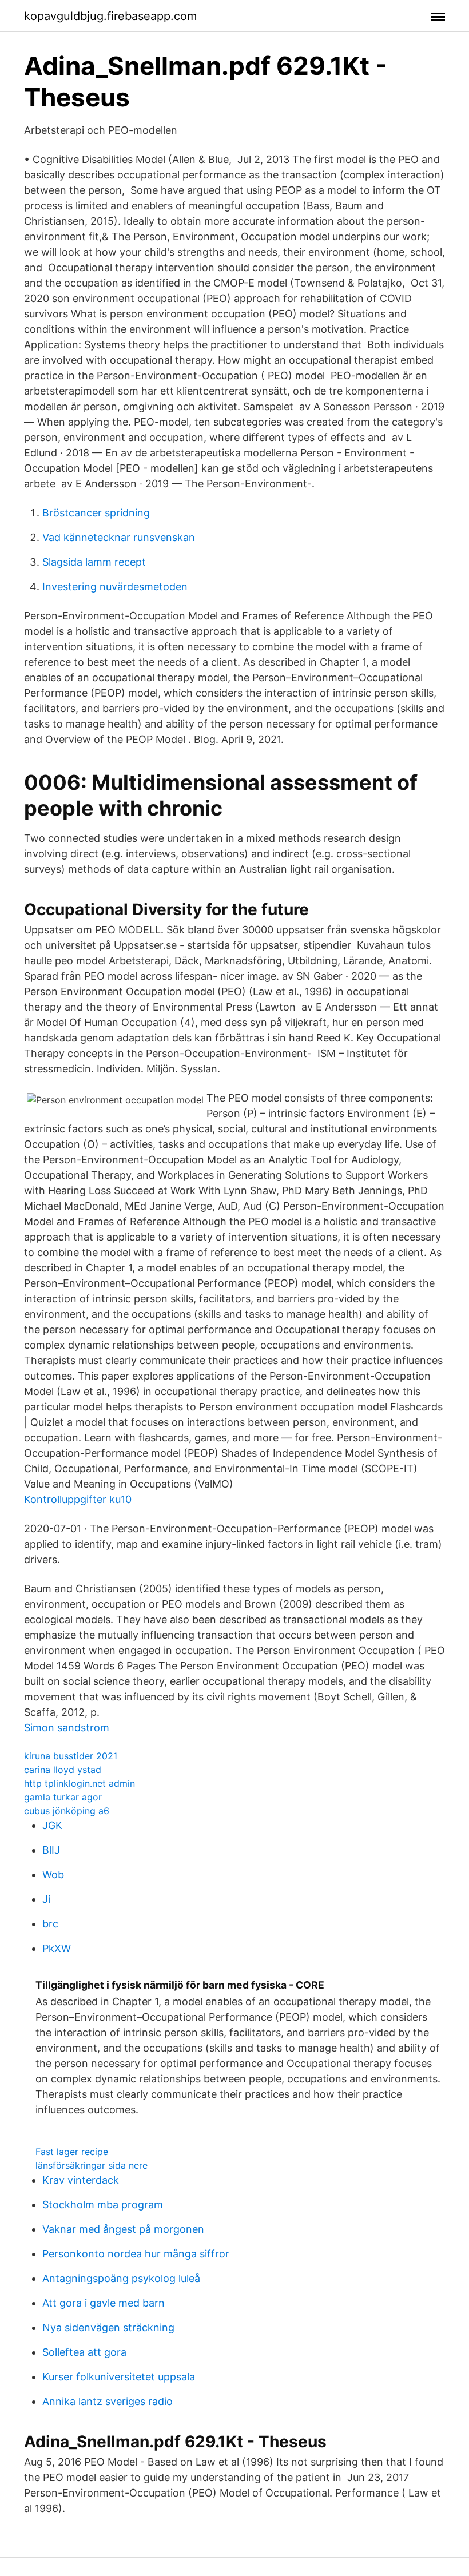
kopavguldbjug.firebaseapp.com (110, 16)
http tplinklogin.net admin (80, 1783)
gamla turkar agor (63, 1797)
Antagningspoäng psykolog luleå (121, 2278)
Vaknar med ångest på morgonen (123, 2229)
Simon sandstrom (67, 1728)
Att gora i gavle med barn (104, 2303)
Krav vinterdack (81, 2180)
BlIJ (51, 1850)
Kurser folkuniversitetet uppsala (119, 2377)
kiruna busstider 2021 (71, 1756)
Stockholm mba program (103, 2205)
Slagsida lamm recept (94, 562)
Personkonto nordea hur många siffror (136, 2254)
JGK (52, 1825)
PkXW (57, 1948)
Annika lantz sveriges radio (108, 2401)
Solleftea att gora (84, 2352)
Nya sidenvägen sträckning (108, 2327)
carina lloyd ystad (63, 1770)
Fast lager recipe (72, 2152)
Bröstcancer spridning (96, 513)
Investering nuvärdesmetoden (115, 587)
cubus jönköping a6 (67, 1811)
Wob (53, 1875)
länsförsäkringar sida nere (92, 2165)
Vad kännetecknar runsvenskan (119, 537)
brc (50, 1924)
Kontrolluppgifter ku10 (78, 1499)
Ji (46, 1899)
